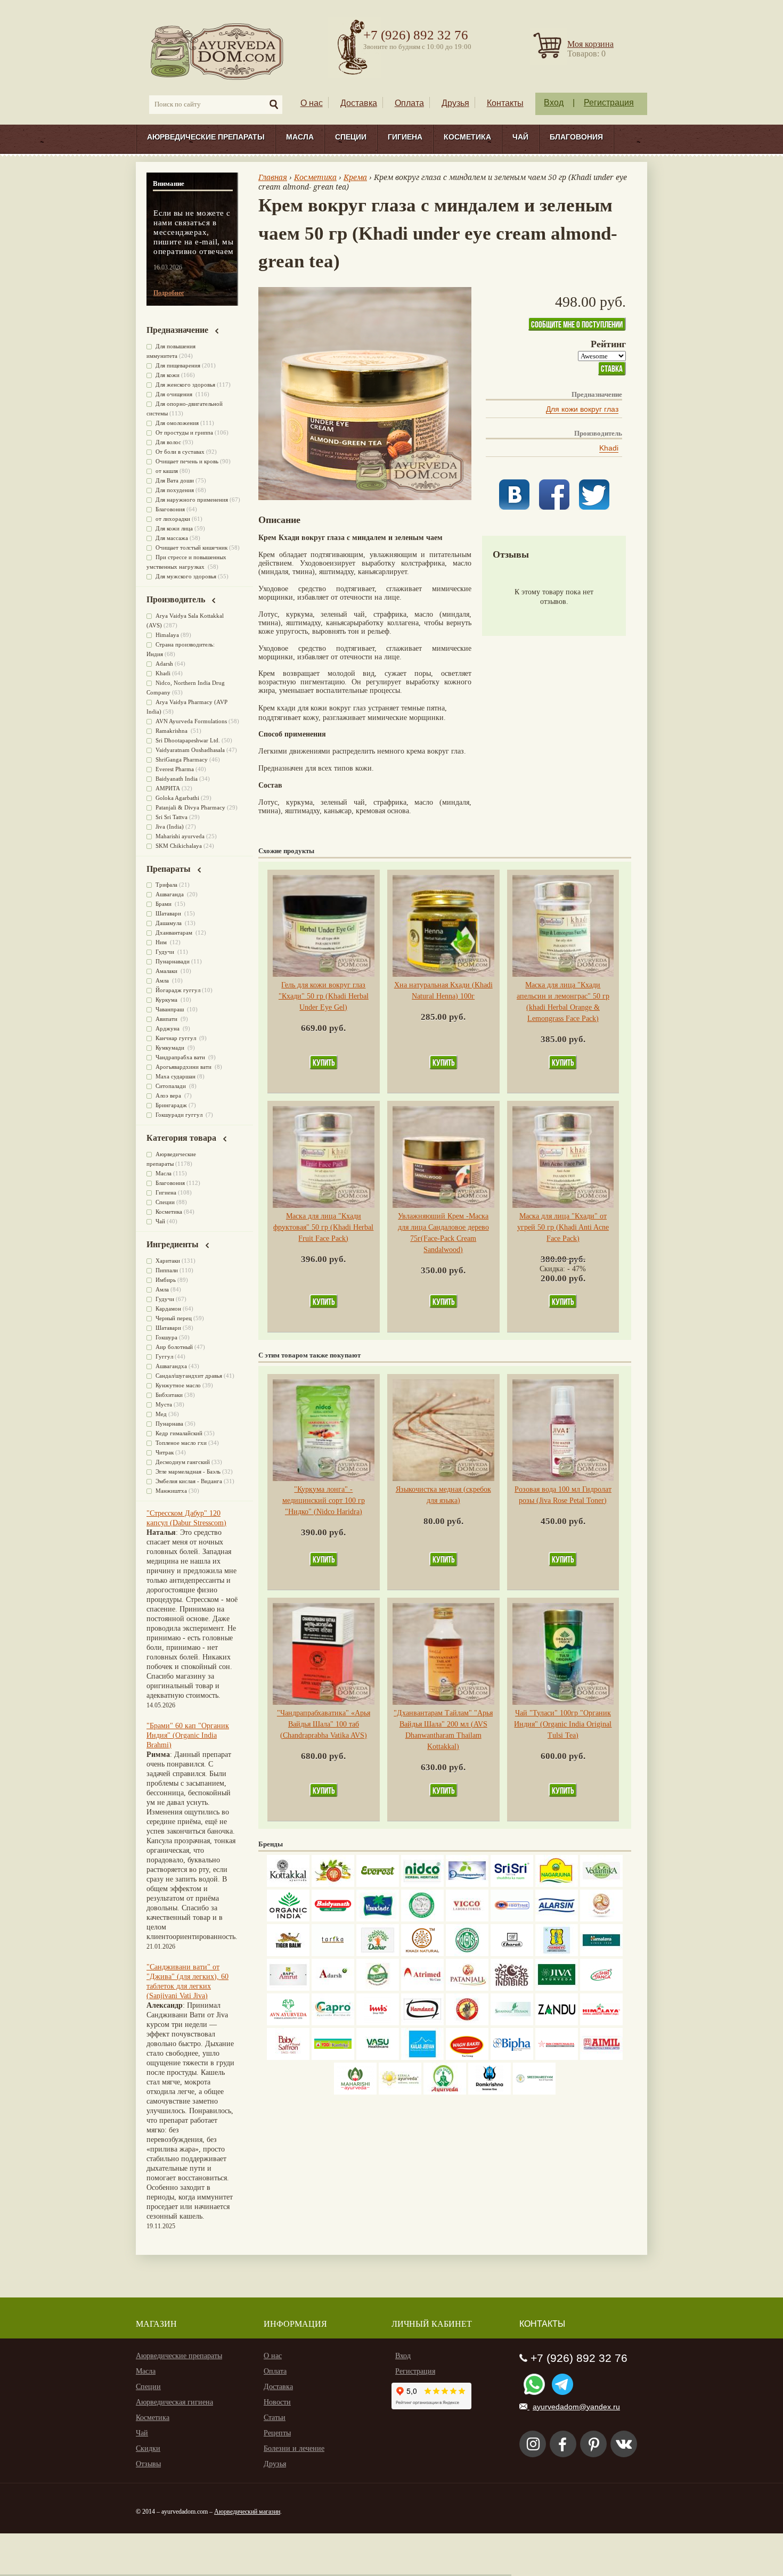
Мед (161, 1414)
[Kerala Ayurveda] (400, 2092)
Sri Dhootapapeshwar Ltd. (188, 740)
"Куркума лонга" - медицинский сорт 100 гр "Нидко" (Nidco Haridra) (324, 1500)
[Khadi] (422, 1954)
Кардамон (168, 1309)
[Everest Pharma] (378, 1884)
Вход (554, 103)
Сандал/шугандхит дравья (189, 1376)
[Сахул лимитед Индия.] (601, 1919)
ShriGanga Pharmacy (182, 759)
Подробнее (169, 293)
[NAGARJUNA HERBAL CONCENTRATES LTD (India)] (557, 1884)
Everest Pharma (175, 769)
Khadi (609, 448)
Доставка (359, 103)
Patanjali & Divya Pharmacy (190, 807)
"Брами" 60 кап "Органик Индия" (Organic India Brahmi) (188, 1735)
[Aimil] (601, 2058)
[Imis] (378, 2023)
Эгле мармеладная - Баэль (188, 1471)
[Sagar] (445, 2092)
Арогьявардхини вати (184, 1067)
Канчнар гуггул (177, 1038)
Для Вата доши (175, 480)
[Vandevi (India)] (557, 1954)
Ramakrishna (172, 731)
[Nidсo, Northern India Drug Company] (422, 1884)
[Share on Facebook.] (554, 507)
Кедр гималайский (179, 1433)
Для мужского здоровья (186, 576)
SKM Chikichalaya (179, 846)
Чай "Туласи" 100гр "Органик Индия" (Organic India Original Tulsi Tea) (563, 1724)
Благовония (576, 137)
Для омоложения (177, 423)
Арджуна (168, 1028)
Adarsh (164, 664)
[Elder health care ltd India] (288, 1954)
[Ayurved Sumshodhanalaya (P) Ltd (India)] (422, 2058)
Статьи (275, 2418)
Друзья (455, 103)
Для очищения (175, 394)
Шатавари (169, 913)
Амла (163, 980)
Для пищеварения (178, 365)
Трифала (166, 885)
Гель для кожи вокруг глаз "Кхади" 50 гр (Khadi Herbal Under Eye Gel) (324, 996)
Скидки (148, 2448)
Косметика (467, 137)
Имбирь (166, 1280)
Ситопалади (172, 1086)
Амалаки (167, 971)
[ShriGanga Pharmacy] (601, 1988)
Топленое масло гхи (181, 1443)
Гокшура (166, 1337)
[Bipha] (512, 2058)
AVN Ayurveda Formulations (191, 721)
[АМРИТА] (512, 1988)
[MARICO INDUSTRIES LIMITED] (378, 1919)
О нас (312, 103)
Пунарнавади (173, 961)
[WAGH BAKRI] (467, 2058)
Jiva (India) (170, 827)
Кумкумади (171, 1048)
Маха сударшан (176, 1076)
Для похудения (175, 490)
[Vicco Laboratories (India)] (467, 1919)
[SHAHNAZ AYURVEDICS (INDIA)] (512, 2023)
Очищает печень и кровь (187, 461)
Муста (164, 1404)
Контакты (505, 103)
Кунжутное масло (178, 1385)
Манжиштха (171, 1491)
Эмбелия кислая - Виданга (189, 1481)
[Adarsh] (333, 1988)
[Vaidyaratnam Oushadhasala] (467, 1954)
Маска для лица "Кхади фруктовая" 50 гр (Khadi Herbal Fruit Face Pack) (323, 1227)
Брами (164, 904)
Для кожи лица (174, 528)
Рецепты (277, 2433)
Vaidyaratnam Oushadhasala (190, 750)
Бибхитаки (169, 1395)
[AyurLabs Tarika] (333, 1954)
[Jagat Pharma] (512, 1919)
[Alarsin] (557, 1919)
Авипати (167, 1019)
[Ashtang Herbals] (378, 1988)
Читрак (165, 1452)
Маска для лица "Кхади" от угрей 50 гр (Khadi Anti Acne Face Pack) (563, 1227)
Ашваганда (170, 894)
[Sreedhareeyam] (534, 2092)
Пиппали (167, 1270)
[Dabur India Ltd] (378, 1954)
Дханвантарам (175, 933)
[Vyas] (467, 2023)
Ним (162, 942)
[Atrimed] (422, 1988)
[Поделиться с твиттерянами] (594, 507)
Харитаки (168, 1261)
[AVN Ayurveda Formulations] (288, 2023)
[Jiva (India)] (557, 1988)
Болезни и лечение (294, 2448)
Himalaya (167, 635)
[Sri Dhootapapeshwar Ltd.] (467, 1884)
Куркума (167, 1000)
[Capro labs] (333, 2023)
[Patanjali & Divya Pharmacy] (467, 1988)
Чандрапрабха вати (181, 1057)
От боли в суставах (180, 452)
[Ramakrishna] (490, 2092)
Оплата (409, 103)
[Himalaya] (601, 1954)
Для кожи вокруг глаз (582, 409)
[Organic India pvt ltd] (288, 1919)
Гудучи (166, 952)
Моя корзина (590, 44)
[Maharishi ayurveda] (355, 2092)
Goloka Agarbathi (177, 798)
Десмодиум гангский (183, 1462)
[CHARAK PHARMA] (512, 1954)
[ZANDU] (557, 2023)
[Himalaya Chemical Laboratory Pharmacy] (601, 2023)
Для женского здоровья (185, 385)
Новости (277, 2402)
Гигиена (405, 137)
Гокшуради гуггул (180, 1115)
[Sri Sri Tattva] (512, 1884)
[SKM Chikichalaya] (557, 2058)
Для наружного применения (192, 500)
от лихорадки (173, 519)
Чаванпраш (170, 1009)
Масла (300, 137)
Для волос (168, 442)
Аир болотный (174, 1347)
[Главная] (218, 51)
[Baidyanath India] (333, 1919)
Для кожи (168, 375)
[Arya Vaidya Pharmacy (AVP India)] (333, 1884)
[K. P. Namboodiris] (422, 1919)
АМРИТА (168, 788)
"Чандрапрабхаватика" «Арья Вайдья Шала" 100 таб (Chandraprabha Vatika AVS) (324, 1724)
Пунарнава (169, 1424)
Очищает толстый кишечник (191, 547)
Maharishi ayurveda (180, 836)
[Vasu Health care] (378, 2058)
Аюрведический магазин (247, 2512)
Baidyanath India (177, 779)
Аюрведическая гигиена (174, 2402)
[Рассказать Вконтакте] (514, 507)
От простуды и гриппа (184, 432)
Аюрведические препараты (206, 137)
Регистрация (609, 103)
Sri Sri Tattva (172, 817)
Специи (351, 137)
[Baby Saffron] (288, 2058)
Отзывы (148, 2464)
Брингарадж (171, 1105)
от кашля (167, 471)
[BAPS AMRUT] (288, 1988)
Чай (520, 137)
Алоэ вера (169, 1095)
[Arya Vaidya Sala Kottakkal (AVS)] (288, 1884)
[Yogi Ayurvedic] (333, 2058)
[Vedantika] (601, 1884)
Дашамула (169, 923)
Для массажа (172, 538)
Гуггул (164, 1356)
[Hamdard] (422, 2023)
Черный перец (174, 1318)
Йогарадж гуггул (178, 990)
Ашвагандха (171, 1366)
